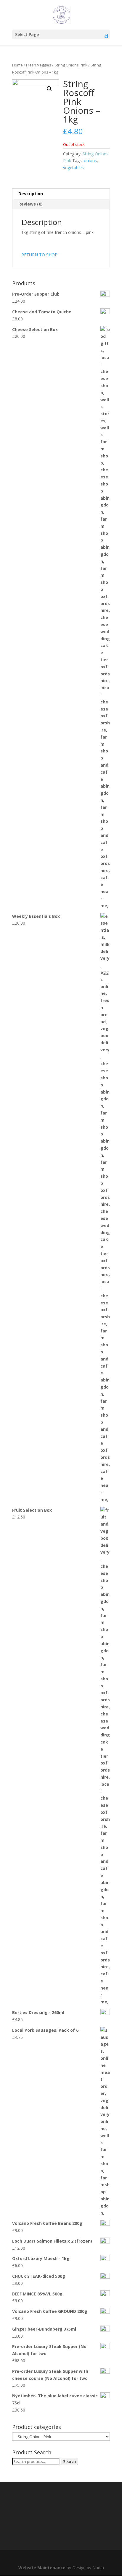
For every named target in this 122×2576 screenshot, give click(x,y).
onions (90, 161)
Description (31, 194)
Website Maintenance (42, 2568)
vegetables (73, 168)
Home (17, 65)
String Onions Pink (71, 65)
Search (69, 2461)
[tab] (61, 194)
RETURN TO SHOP (39, 255)
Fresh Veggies (39, 65)
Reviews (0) (30, 204)
